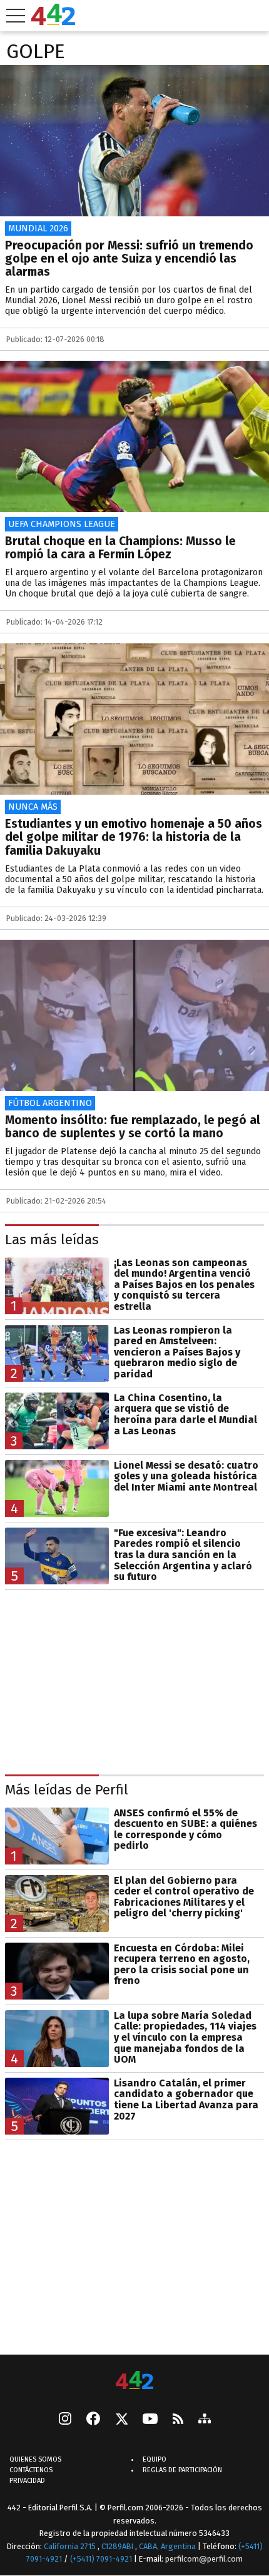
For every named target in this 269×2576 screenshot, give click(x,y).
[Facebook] (93, 2420)
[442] (134, 2381)
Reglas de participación (182, 2470)
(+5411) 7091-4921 (101, 2559)
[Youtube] (150, 2419)
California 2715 (71, 2546)
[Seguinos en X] (121, 2420)
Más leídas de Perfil (67, 1790)
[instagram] (65, 2420)
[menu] (16, 16)
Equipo (155, 2459)
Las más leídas (52, 1240)
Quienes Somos (35, 2459)
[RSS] (178, 2419)
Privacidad (27, 2481)
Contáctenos (31, 2470)
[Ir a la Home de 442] (53, 22)
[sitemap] (205, 2420)
